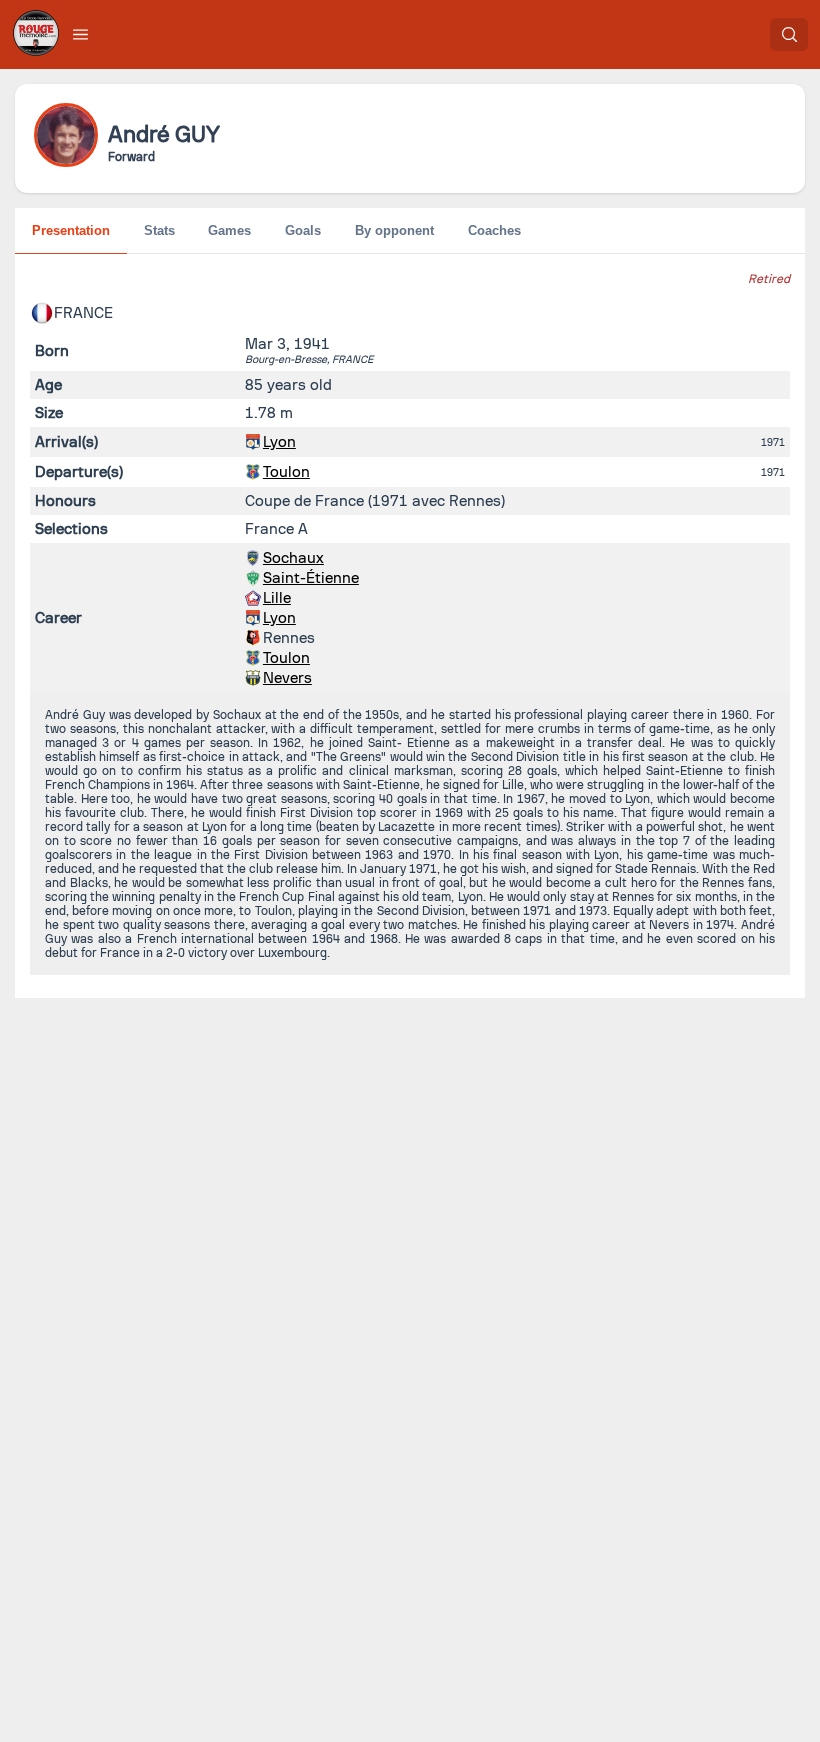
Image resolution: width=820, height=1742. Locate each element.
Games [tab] (229, 230)
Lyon (279, 442)
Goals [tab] (303, 230)
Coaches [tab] (494, 230)
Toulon (286, 472)
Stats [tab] (159, 230)
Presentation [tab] (71, 230)
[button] (81, 34)
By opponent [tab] (394, 230)
